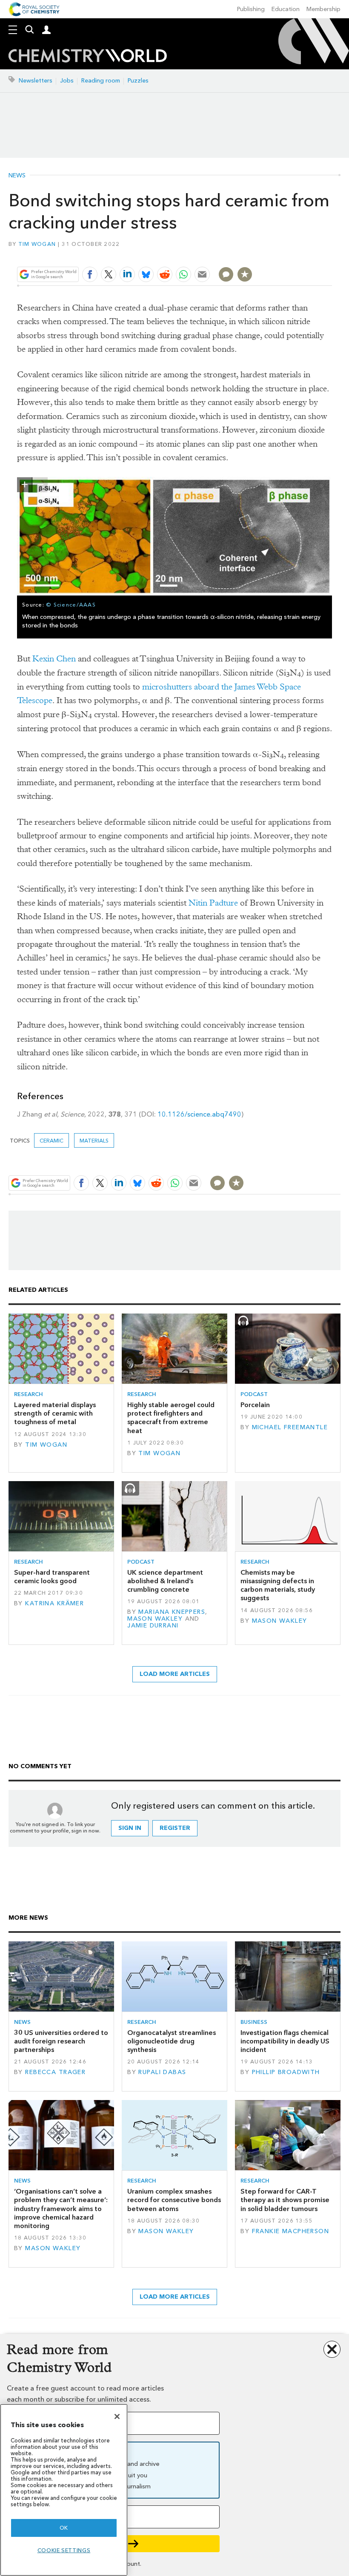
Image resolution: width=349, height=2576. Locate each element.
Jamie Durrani (153, 1626)
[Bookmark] (245, 274)
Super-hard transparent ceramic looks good (52, 1577)
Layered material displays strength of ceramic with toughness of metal (55, 1413)
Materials (94, 1141)
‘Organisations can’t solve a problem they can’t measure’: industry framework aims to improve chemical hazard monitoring (61, 2208)
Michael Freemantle (290, 1427)
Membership (323, 9)
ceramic (51, 1141)
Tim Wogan (37, 244)
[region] (64, 2490)
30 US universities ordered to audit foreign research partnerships (61, 2041)
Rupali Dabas (162, 2072)
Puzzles (138, 81)
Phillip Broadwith (286, 2072)
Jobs (67, 81)
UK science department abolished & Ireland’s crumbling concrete (165, 1581)
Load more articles (175, 1674)
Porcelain (255, 1405)
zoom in (25, 485)
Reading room (101, 81)
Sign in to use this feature (291, 254)
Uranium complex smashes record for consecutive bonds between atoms (174, 2200)
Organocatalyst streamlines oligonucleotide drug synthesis (172, 2041)
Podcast (254, 1394)
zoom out (40, 485)
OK (64, 2528)
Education (286, 9)
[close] (331, 254)
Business (254, 2022)
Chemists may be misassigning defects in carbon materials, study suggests (278, 1585)
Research (29, 1394)
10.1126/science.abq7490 (199, 1114)
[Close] (117, 2416)
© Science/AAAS (71, 605)
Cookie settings (64, 2550)
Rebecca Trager (55, 2072)
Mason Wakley (155, 1619)
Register (175, 1828)
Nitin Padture (213, 903)
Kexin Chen (54, 659)
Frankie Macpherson (291, 2231)
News (17, 176)
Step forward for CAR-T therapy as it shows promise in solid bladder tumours (285, 2200)
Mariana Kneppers (172, 1612)
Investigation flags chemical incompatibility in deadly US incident (285, 2041)
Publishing (251, 9)
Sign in (130, 1828)
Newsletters (36, 81)
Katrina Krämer (54, 1603)
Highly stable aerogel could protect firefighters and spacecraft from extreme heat (171, 1418)
